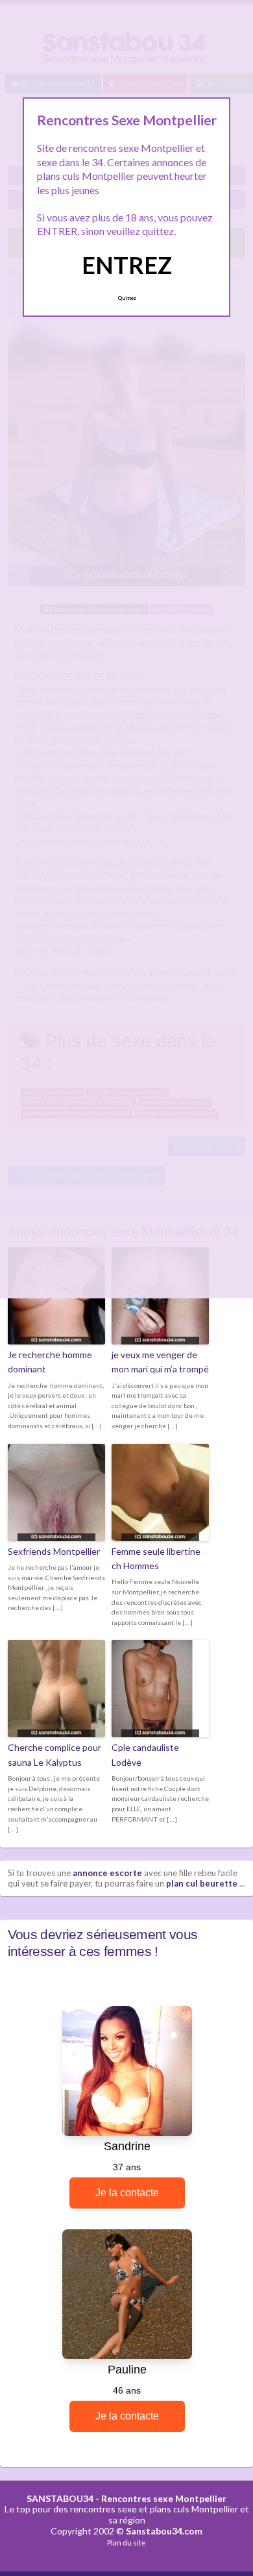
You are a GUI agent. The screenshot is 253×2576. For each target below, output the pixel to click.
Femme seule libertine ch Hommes (156, 1558)
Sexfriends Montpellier (54, 1551)
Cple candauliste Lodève (145, 1754)
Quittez (127, 298)
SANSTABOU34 (60, 2498)
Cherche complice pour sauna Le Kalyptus (54, 1754)
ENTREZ (127, 265)
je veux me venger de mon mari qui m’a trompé (160, 1362)
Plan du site (126, 2543)
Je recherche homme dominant (50, 1362)
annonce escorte (107, 1873)
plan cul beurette (202, 1883)
